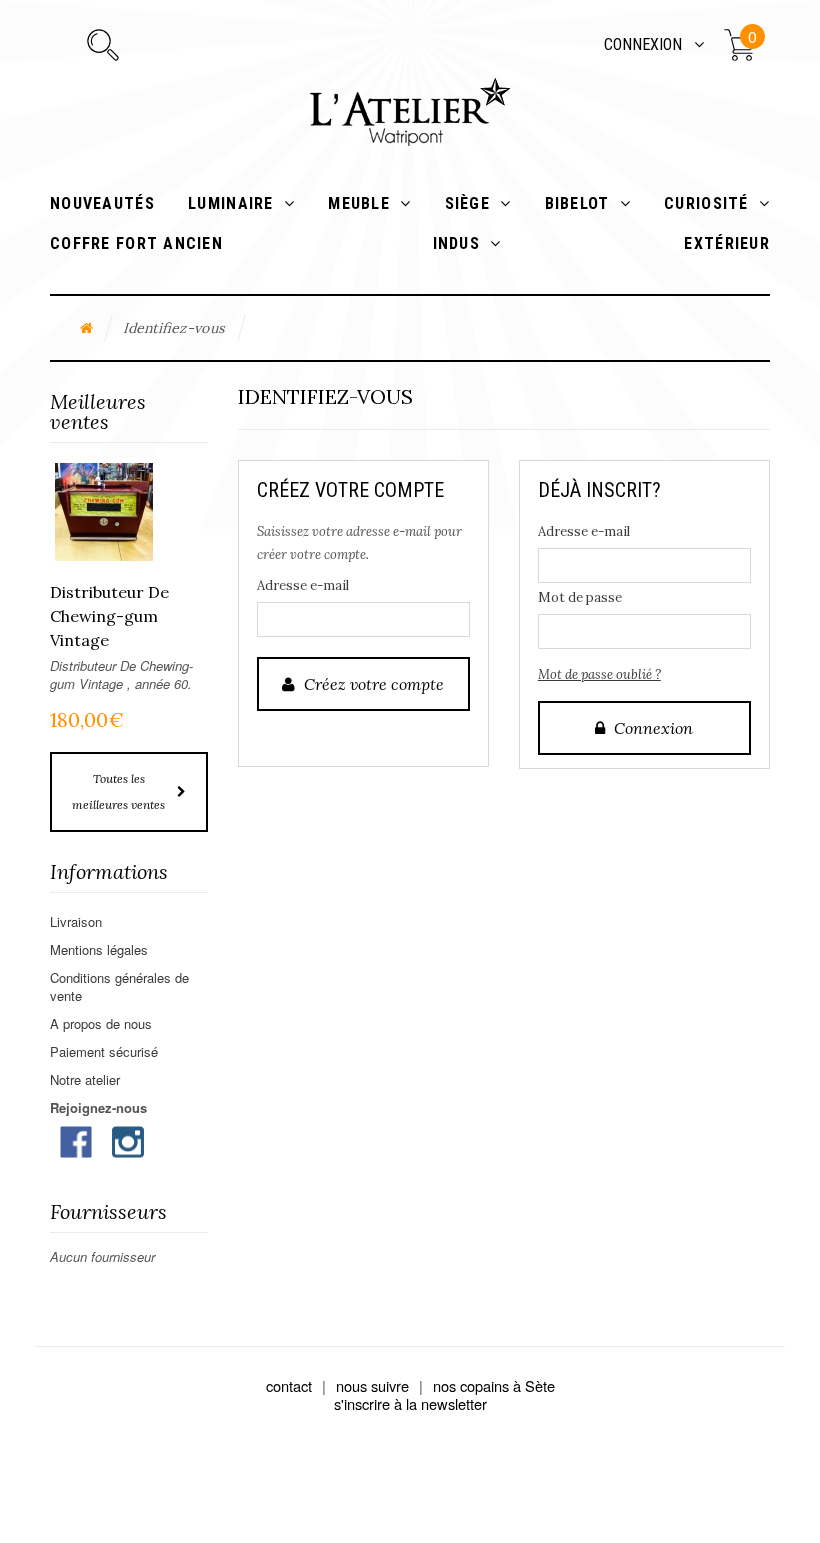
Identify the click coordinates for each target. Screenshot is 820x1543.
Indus (456, 243)
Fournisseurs (108, 1211)
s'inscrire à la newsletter (410, 1403)
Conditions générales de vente (119, 986)
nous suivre (372, 1385)
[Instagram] (128, 1139)
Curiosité (706, 203)
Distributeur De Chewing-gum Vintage (109, 616)
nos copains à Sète (494, 1385)
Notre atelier (85, 1079)
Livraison (76, 921)
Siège (467, 203)
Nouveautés (102, 203)
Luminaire (231, 203)
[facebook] (76, 1139)
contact (289, 1385)
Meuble (359, 203)
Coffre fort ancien (149, 243)
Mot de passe (580, 597)
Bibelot (577, 203)
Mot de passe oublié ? (599, 674)
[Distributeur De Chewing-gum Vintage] (104, 512)
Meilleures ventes (98, 411)
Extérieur (727, 243)
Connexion (643, 44)
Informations (109, 871)
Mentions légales (99, 949)
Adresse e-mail (303, 585)
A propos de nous (101, 1023)
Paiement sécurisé (104, 1051)
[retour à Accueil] (86, 328)
